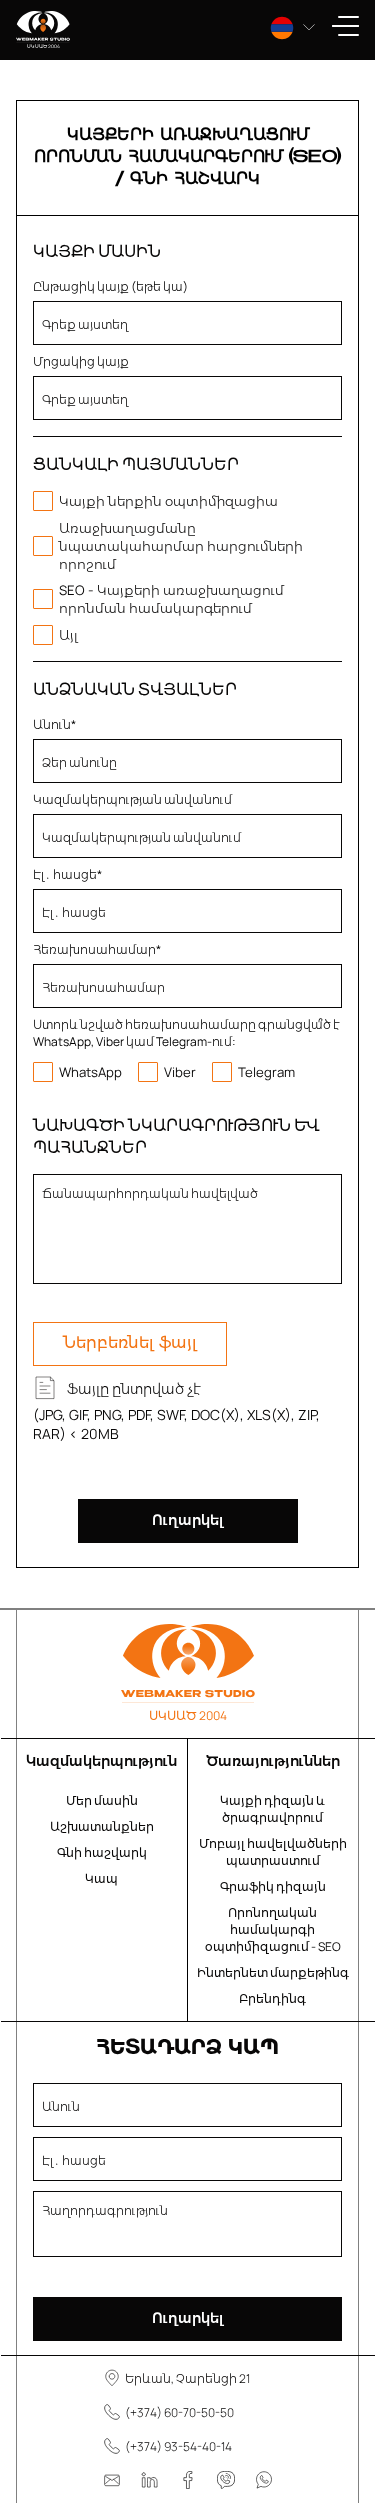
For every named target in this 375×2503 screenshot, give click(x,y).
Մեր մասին (102, 1800)
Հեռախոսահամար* (97, 949)
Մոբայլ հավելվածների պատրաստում (273, 1852)
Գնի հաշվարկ (102, 1852)
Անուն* (54, 724)
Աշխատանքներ (102, 1826)
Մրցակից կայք (81, 361)
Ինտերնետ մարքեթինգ (273, 1972)
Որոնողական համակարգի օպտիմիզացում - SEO (273, 1929)
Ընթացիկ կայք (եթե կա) (110, 286)
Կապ (101, 1878)
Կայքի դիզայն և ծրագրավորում (272, 1809)
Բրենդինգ (272, 1998)
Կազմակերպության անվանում (132, 799)
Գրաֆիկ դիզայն (273, 1886)
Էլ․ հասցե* (67, 874)
